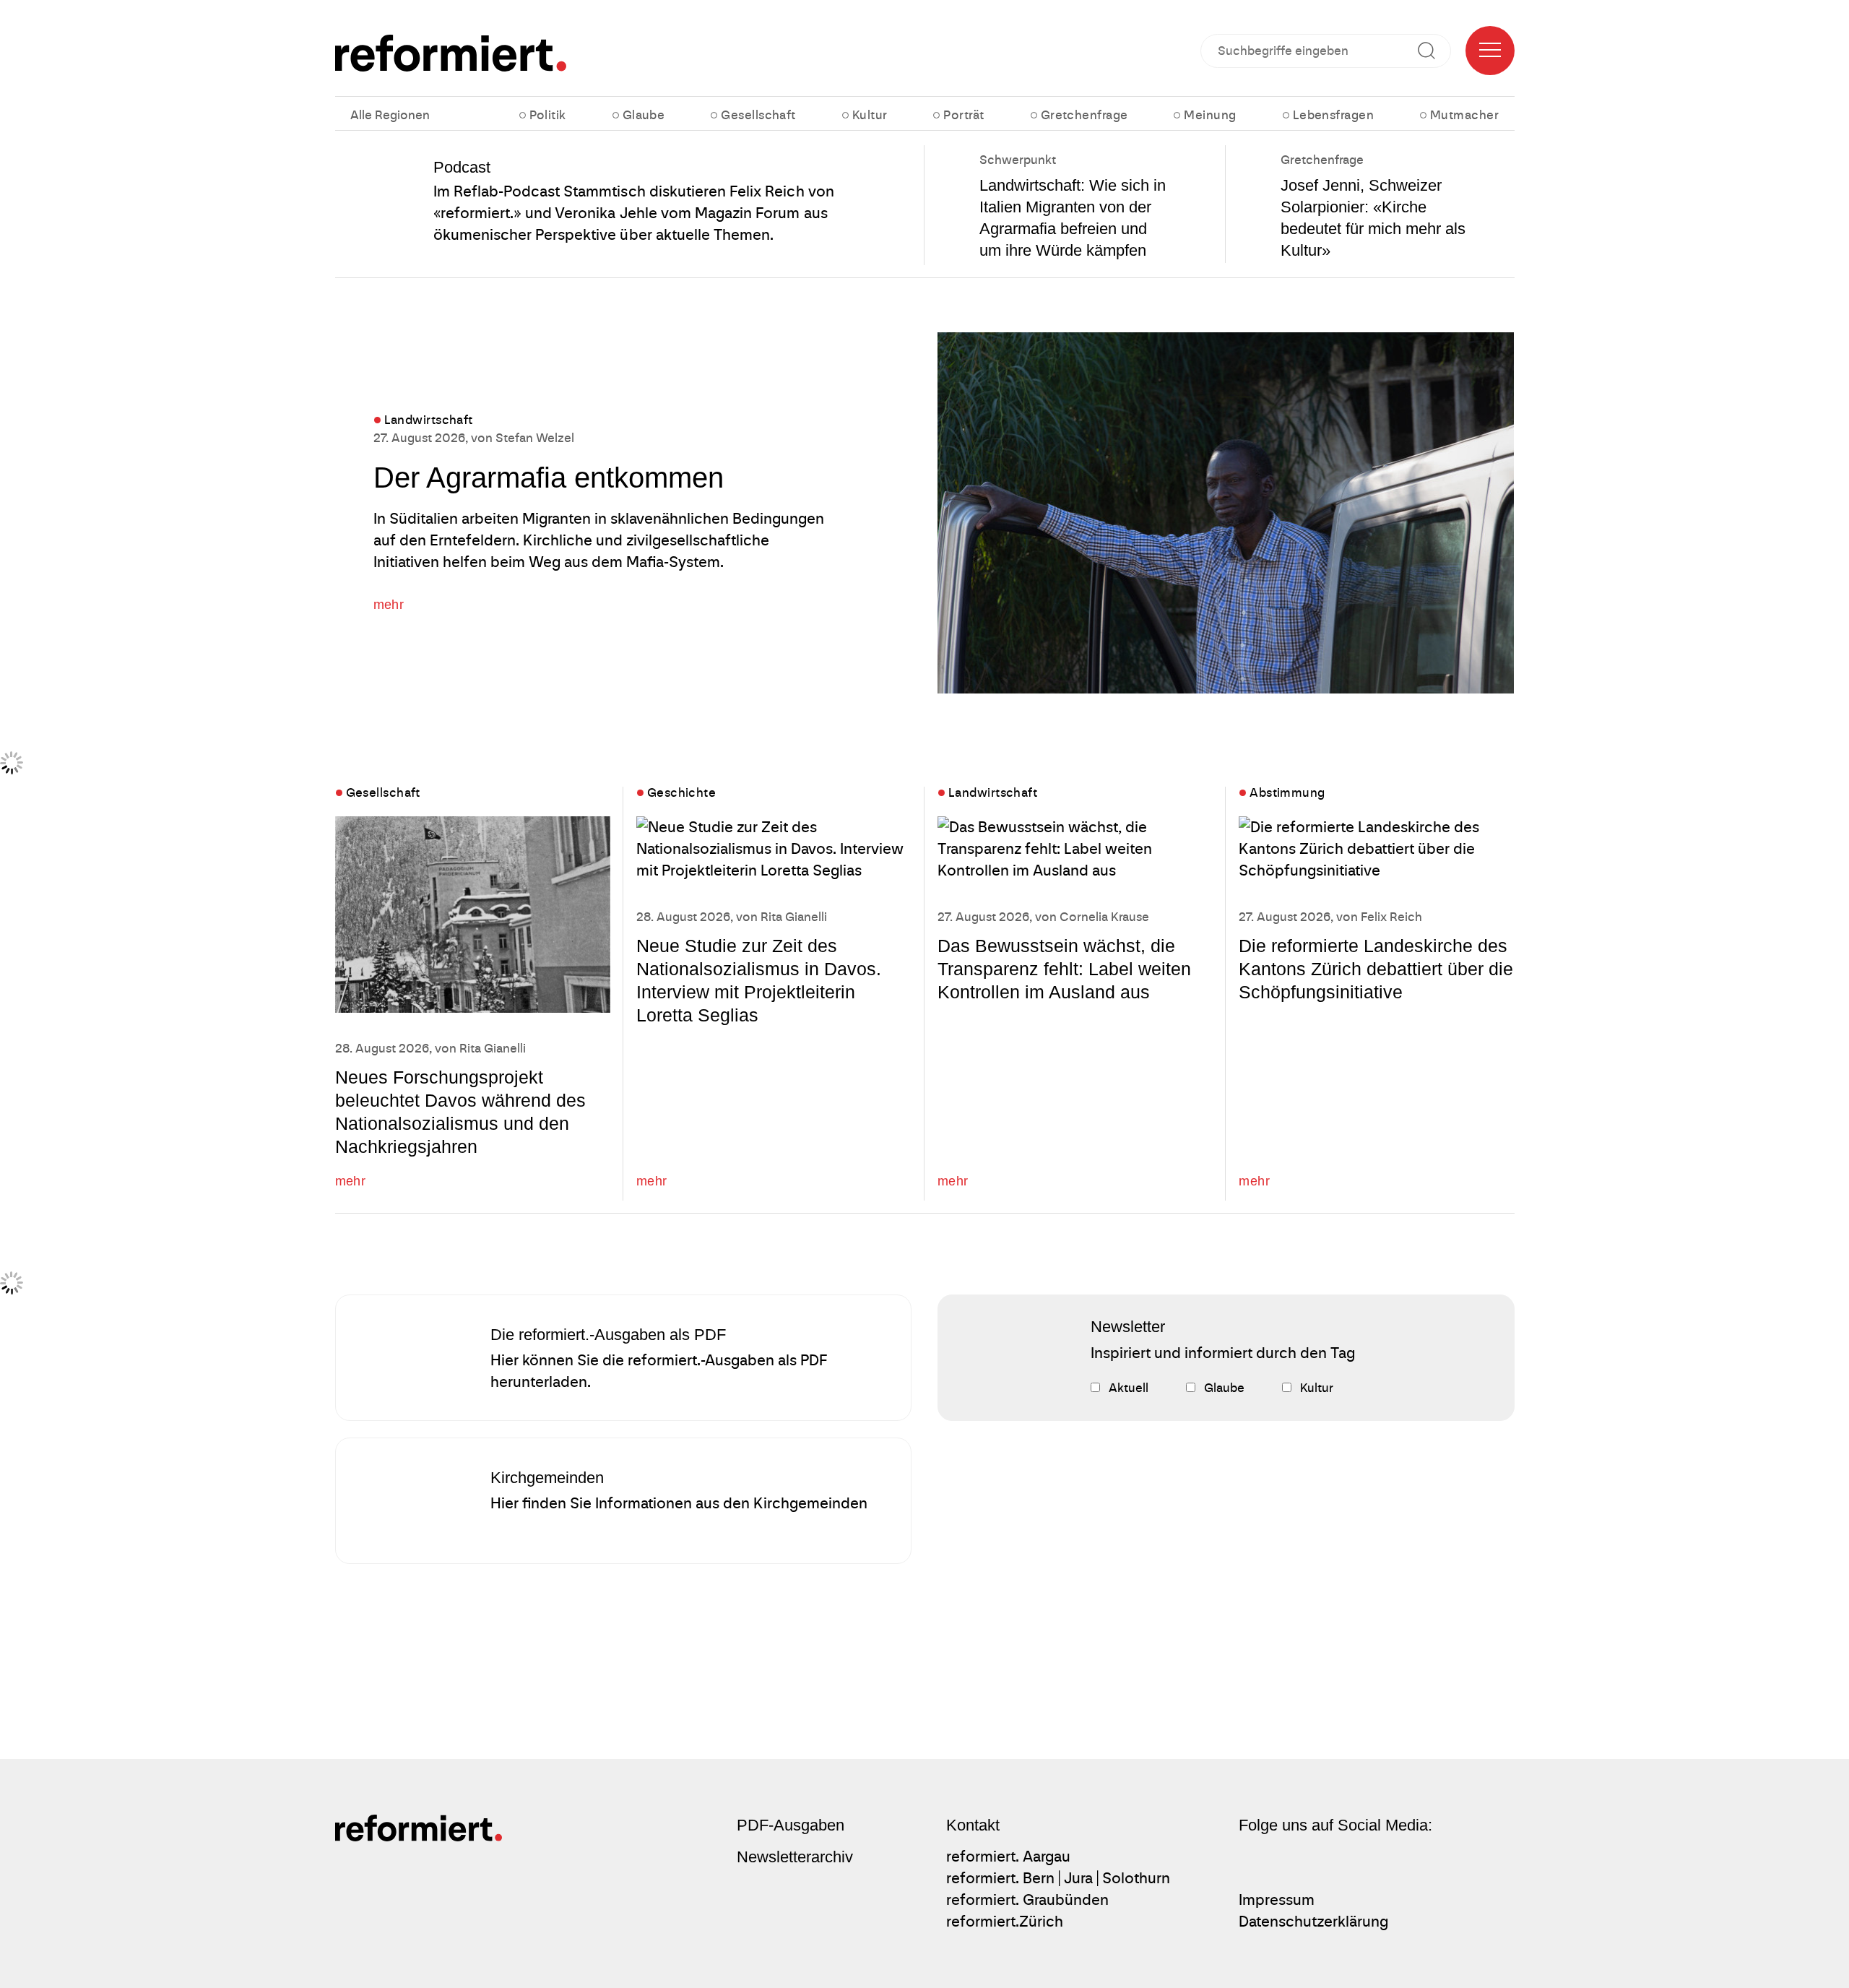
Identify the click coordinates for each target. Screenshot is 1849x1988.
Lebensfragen (1333, 115)
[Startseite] (451, 53)
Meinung (1210, 115)
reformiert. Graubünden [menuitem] (1027, 1900)
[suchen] (1432, 51)
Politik (548, 115)
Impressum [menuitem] (1277, 1900)
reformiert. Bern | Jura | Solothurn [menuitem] (1058, 1878)
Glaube (644, 115)
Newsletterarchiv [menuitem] (795, 1857)
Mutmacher (1464, 115)
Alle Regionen (390, 115)
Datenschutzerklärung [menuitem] (1313, 1922)
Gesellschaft (758, 115)
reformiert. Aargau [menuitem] (1008, 1857)
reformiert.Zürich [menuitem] (1005, 1922)
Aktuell (1129, 1388)
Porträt (964, 115)
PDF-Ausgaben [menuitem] (791, 1825)
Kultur (870, 115)
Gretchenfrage (1084, 115)
